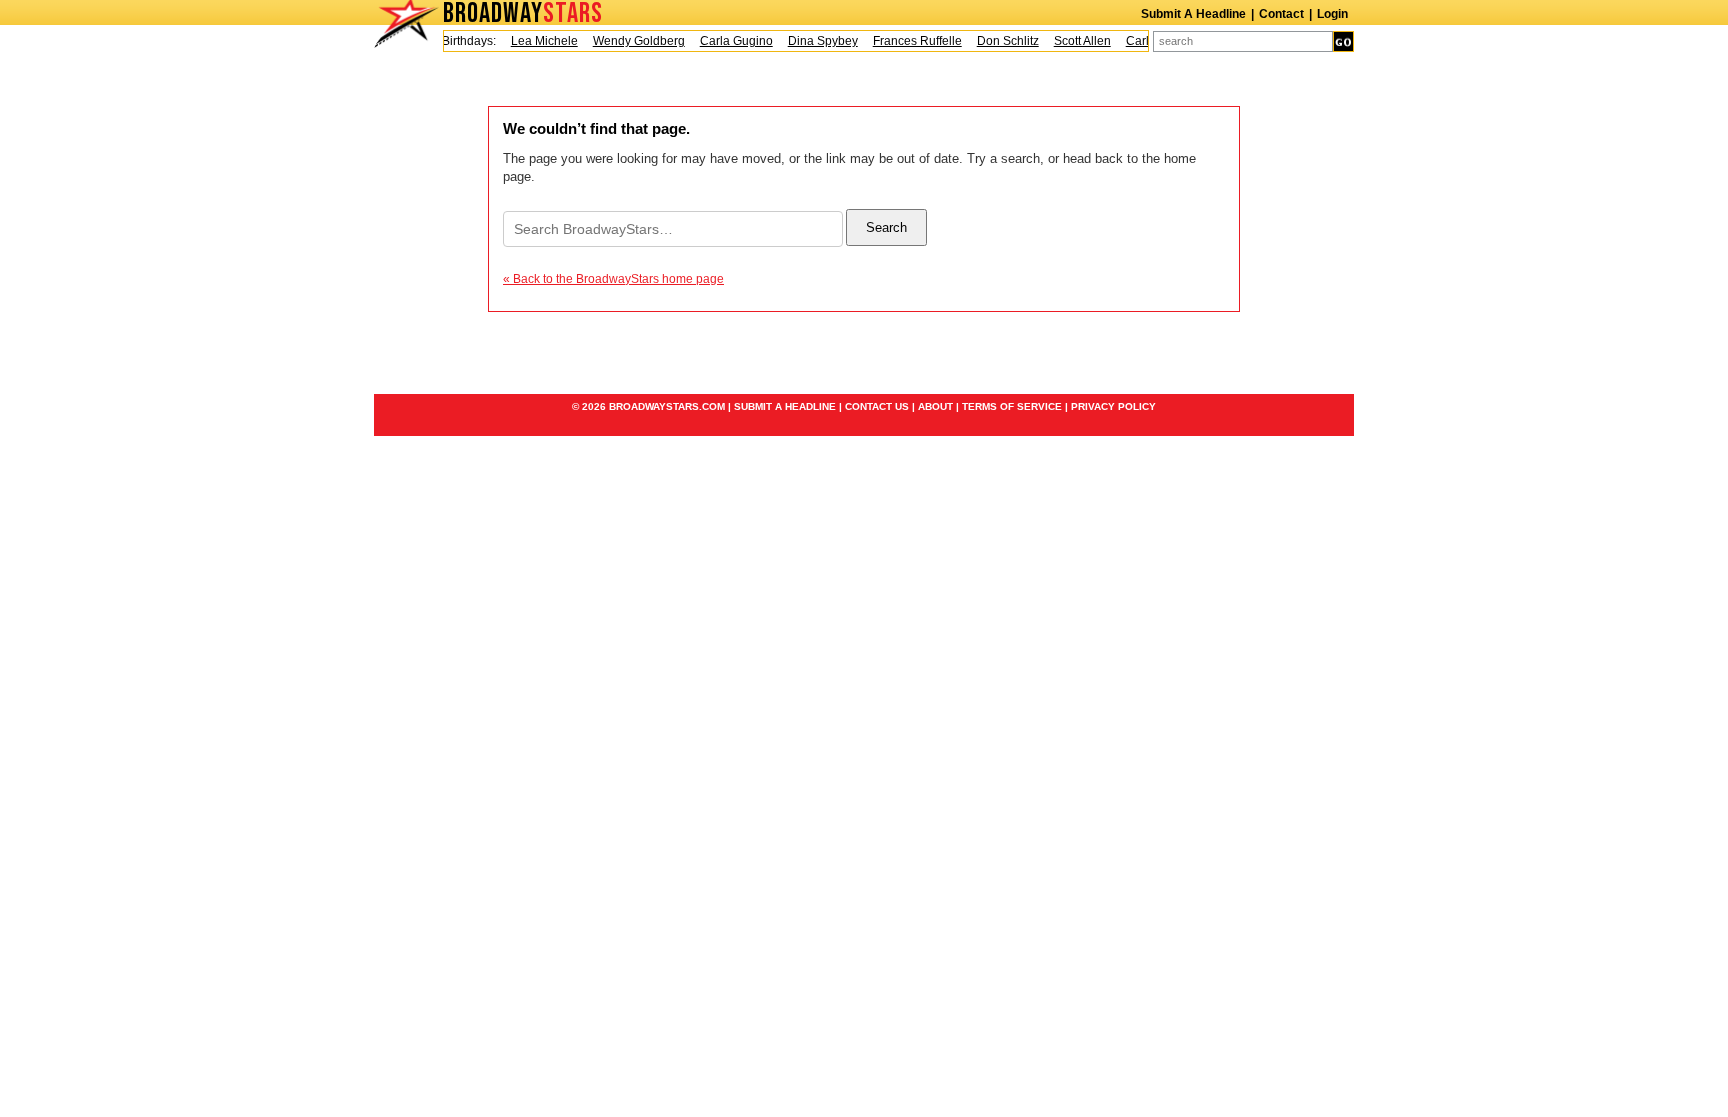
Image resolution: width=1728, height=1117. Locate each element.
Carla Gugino (728, 41)
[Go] (1343, 41)
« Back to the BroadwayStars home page (613, 279)
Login (1332, 14)
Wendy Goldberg (631, 41)
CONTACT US (877, 406)
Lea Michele (536, 41)
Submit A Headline (1193, 14)
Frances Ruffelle (909, 41)
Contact (1281, 14)
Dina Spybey (815, 41)
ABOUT (935, 406)
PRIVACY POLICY (1113, 406)
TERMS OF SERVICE (1012, 406)
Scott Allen (1074, 41)
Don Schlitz (1000, 41)
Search (886, 227)
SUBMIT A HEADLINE (785, 406)
